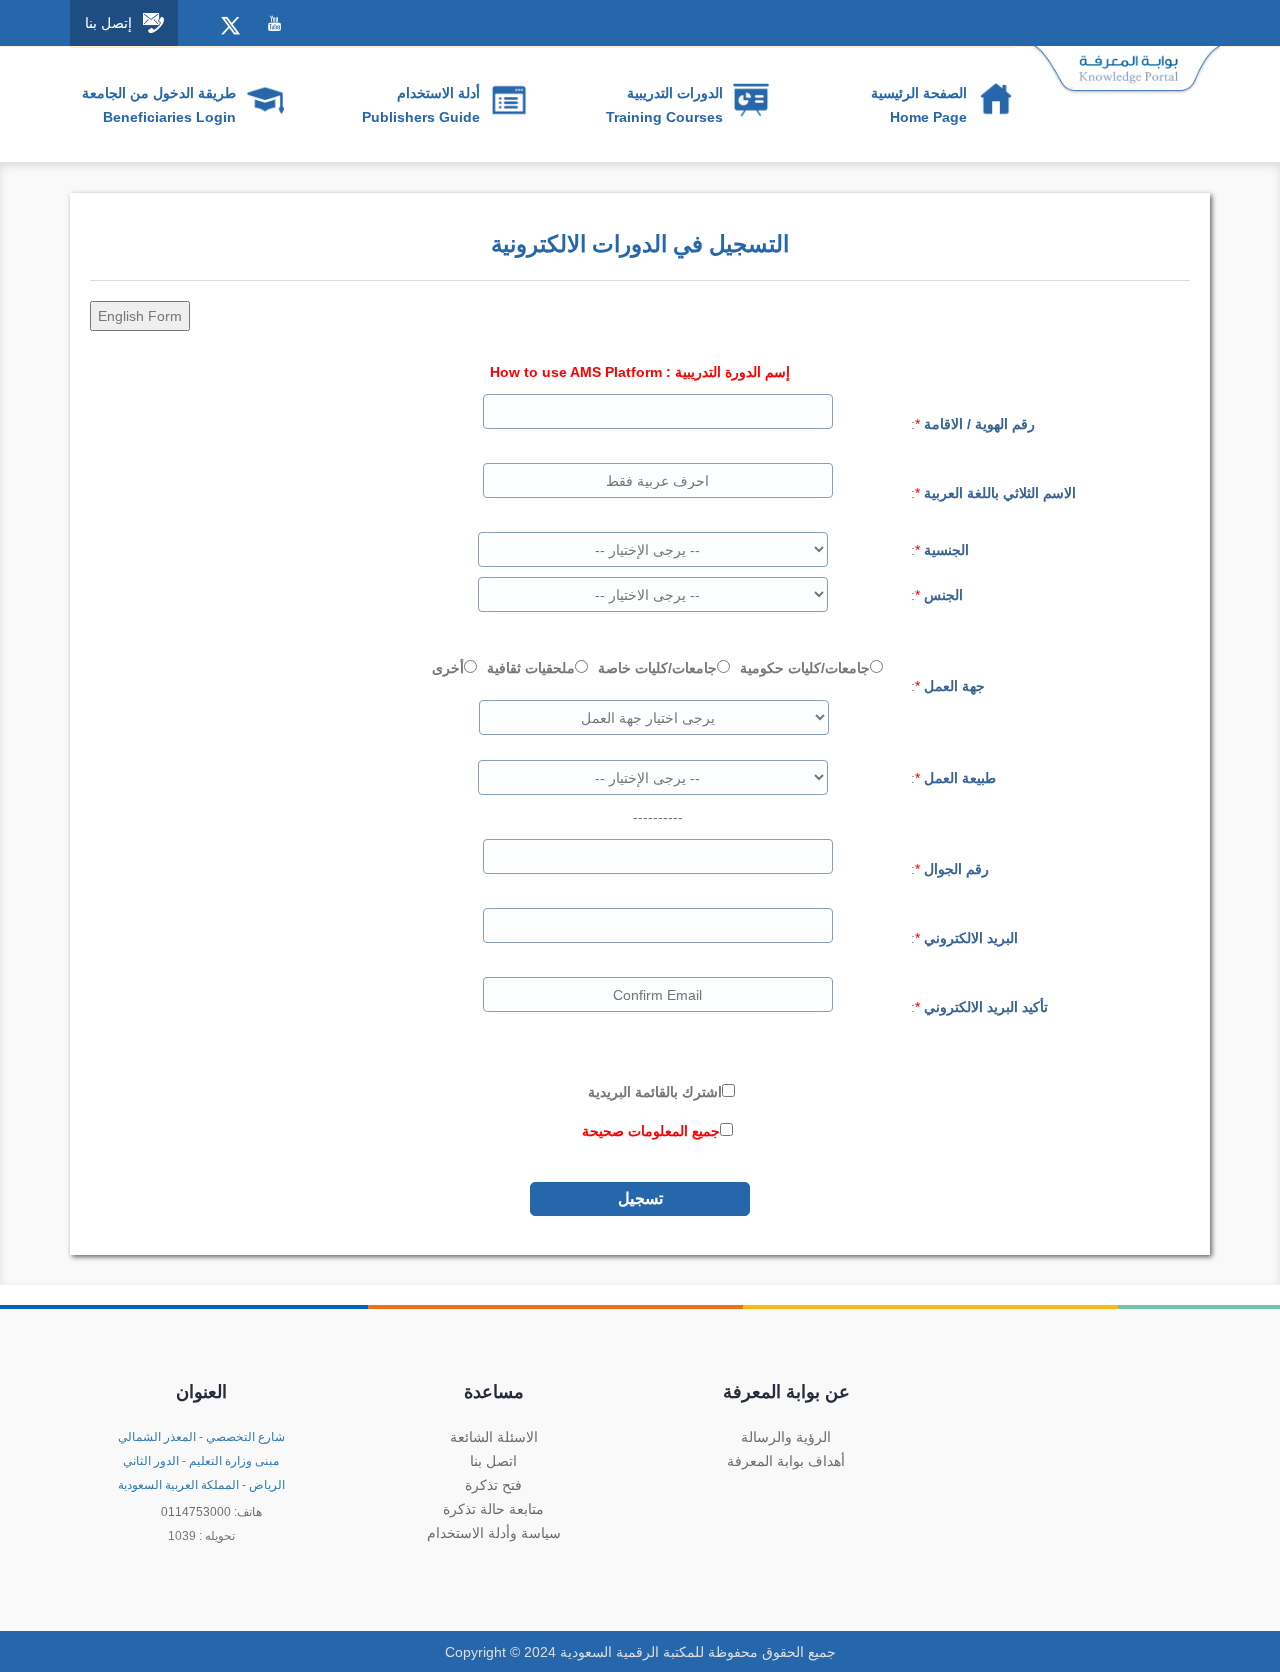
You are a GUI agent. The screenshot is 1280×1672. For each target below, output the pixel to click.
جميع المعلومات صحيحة (651, 1131)
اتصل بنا (493, 1461)
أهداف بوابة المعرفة (786, 1461)
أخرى (448, 668)
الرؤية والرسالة (786, 1437)
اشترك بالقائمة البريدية (655, 1092)
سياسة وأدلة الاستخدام (494, 1533)
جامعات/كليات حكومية (805, 668)
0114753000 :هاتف (211, 1512)
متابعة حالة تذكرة (493, 1509)
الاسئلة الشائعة (494, 1437)
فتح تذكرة (493, 1485)
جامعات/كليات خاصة (657, 668)
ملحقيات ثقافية (531, 668)
